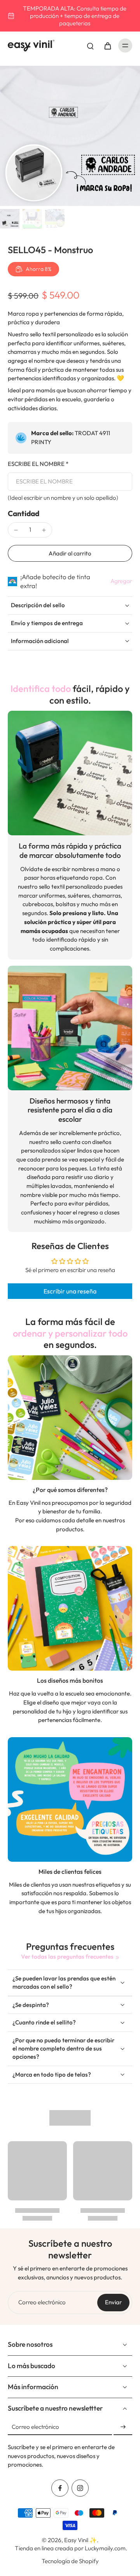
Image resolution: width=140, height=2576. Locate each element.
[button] (70, 553)
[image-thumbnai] (10, 219)
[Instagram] (80, 2488)
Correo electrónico (42, 2302)
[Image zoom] (70, 136)
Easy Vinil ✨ (80, 2540)
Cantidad (24, 513)
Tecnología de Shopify (70, 2561)
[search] (90, 46)
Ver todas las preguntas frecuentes (67, 1957)
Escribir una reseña (70, 1291)
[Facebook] (60, 2488)
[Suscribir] (123, 2427)
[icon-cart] (107, 46)
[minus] (16, 530)
